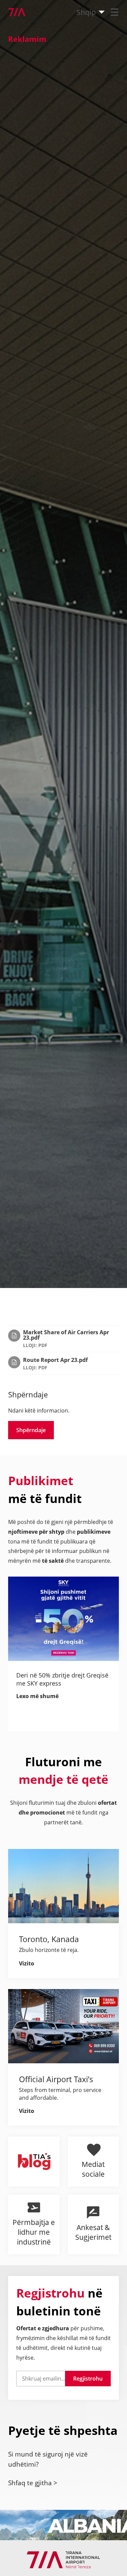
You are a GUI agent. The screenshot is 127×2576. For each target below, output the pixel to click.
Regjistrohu (88, 2379)
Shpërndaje (31, 1430)
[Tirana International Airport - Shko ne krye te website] (13, 12)
